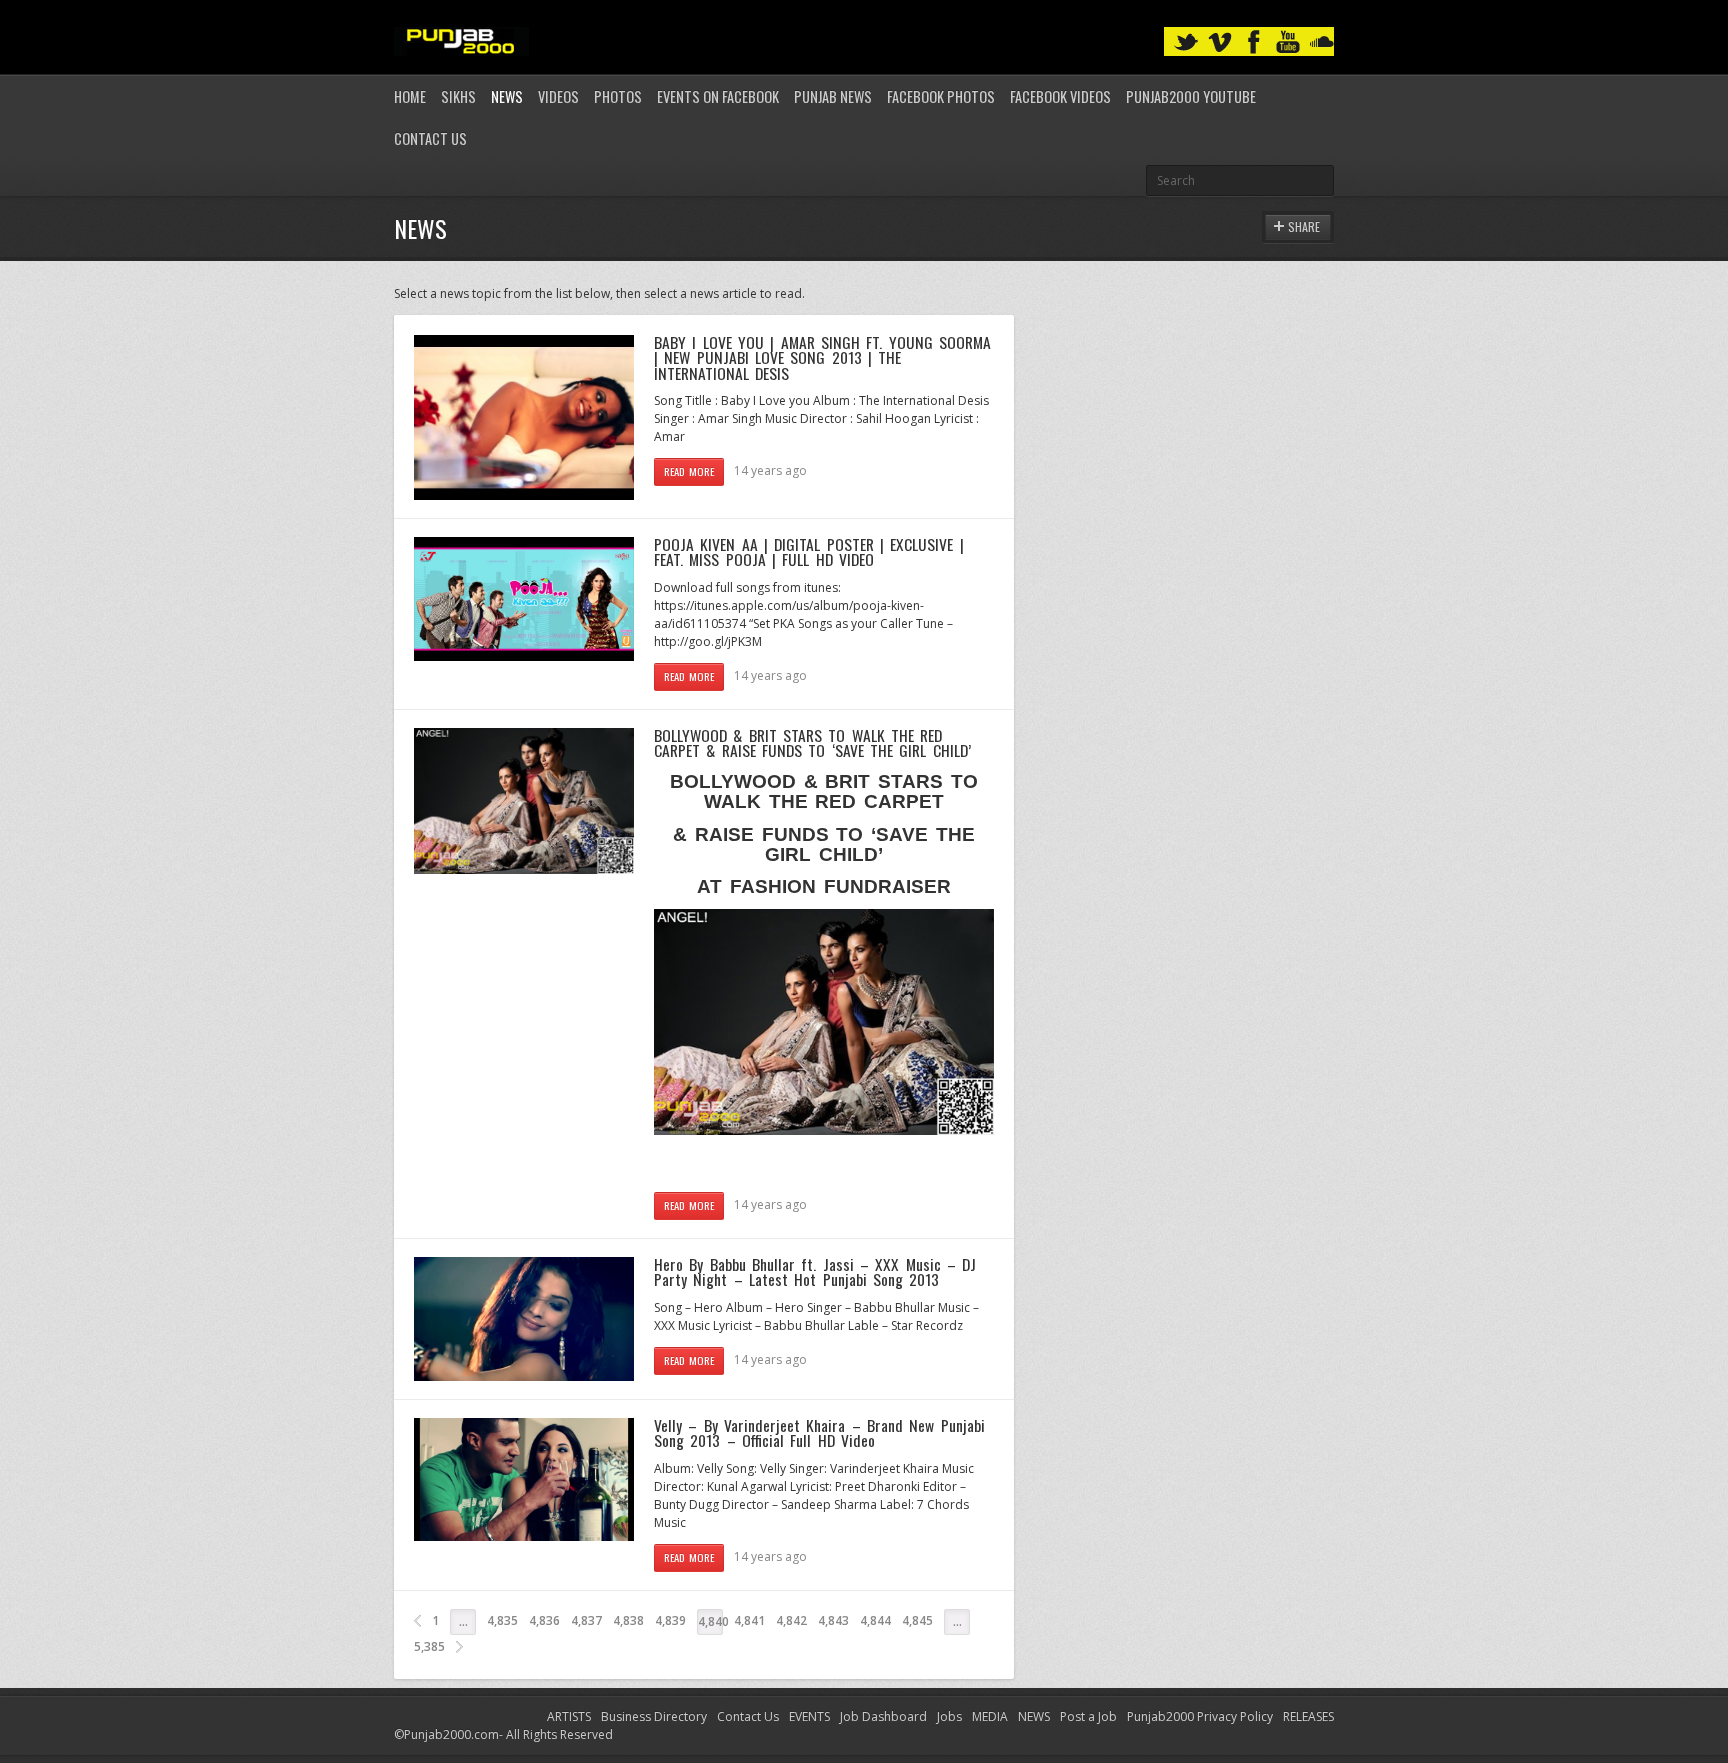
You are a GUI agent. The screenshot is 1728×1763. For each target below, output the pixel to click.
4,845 (917, 1620)
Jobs (949, 1716)
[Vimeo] (1220, 42)
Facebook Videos (1060, 96)
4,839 (670, 1620)
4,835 (502, 1620)
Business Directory (654, 1716)
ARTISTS (569, 1716)
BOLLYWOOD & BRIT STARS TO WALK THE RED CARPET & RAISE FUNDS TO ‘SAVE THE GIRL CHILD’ (812, 743)
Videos (558, 96)
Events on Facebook (718, 96)
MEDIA (990, 1716)
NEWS (1034, 1716)
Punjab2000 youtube (1191, 96)
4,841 (749, 1620)
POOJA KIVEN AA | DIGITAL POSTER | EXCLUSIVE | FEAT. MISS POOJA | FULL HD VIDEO (809, 552)
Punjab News (833, 96)
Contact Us (430, 138)
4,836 (544, 1620)
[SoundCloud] (1322, 42)
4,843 (833, 1620)
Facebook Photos (941, 96)
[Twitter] (1186, 42)
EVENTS (809, 1716)
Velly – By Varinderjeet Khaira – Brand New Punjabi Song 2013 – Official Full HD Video (819, 1433)
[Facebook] (1254, 42)
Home (410, 96)
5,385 (429, 1646)
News (507, 96)
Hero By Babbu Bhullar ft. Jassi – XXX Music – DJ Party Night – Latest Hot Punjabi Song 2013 (815, 1272)
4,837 (586, 1620)
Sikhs (458, 96)
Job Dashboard (883, 1716)
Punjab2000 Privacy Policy (1200, 1716)
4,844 (875, 1620)
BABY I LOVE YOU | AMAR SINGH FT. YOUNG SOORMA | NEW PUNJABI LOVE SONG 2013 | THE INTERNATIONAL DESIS (822, 357)
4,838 (628, 1620)
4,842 (791, 1620)
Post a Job (1088, 1716)
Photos (618, 96)
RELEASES (1308, 1716)
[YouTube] (1288, 42)
